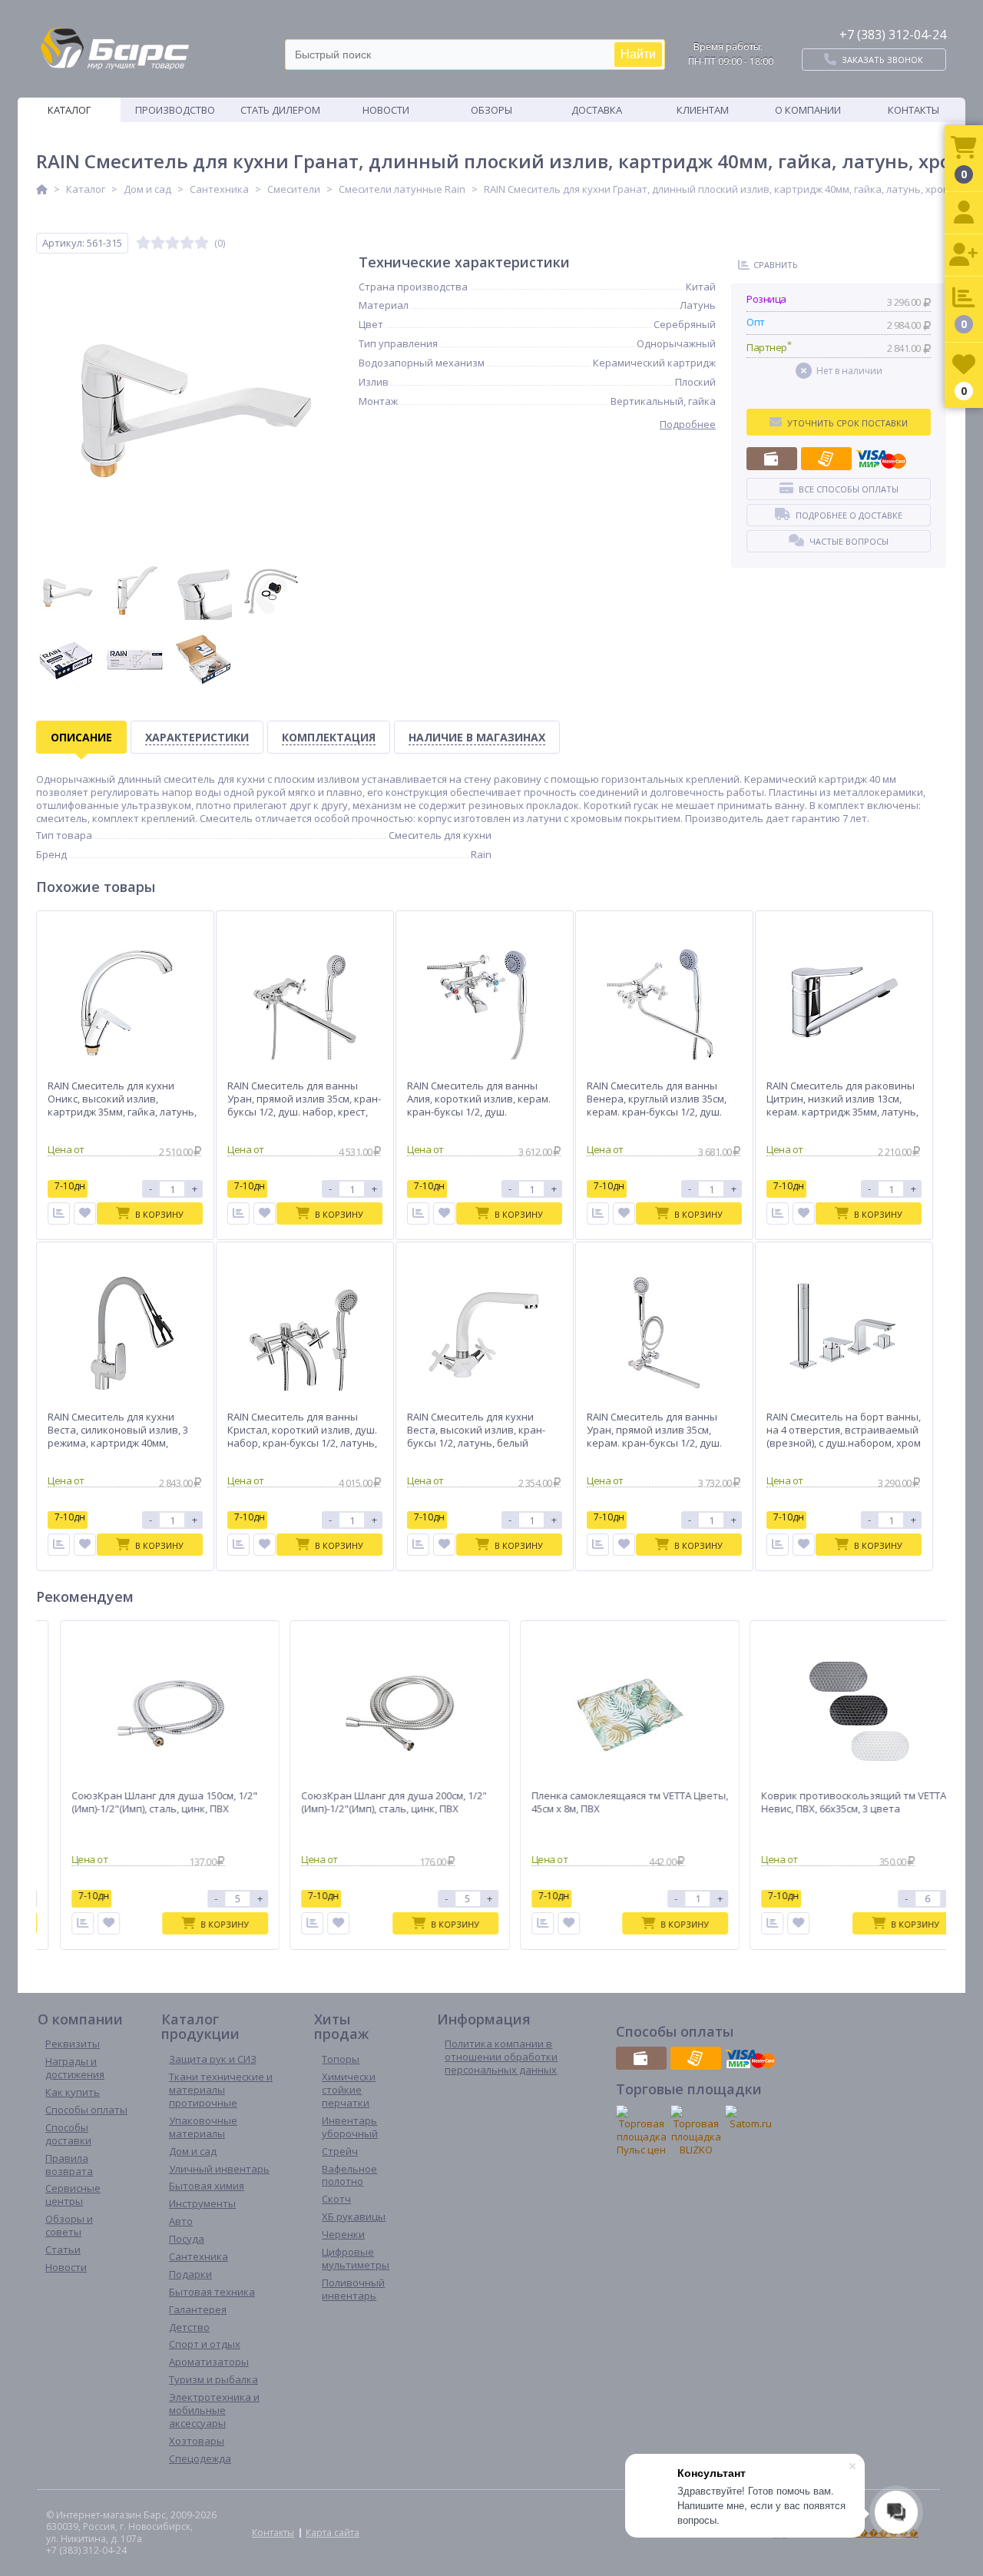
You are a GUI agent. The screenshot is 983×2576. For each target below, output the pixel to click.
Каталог (69, 110)
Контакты (913, 110)
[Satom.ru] (750, 2118)
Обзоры (491, 110)
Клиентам (703, 110)
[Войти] (964, 213)
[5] (202, 243)
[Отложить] (85, 1213)
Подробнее (688, 424)
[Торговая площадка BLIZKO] (696, 2131)
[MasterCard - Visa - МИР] (881, 459)
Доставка (597, 110)
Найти (638, 54)
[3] (172, 243)
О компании (808, 110)
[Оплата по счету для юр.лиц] (826, 459)
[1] (143, 243)
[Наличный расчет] (772, 459)
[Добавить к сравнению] (70, 1923)
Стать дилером (280, 110)
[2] (158, 243)
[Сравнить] (59, 1213)
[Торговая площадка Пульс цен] (641, 2131)
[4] (187, 243)
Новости (386, 110)
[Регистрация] (964, 255)
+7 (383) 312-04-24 (893, 35)
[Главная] (42, 189)
